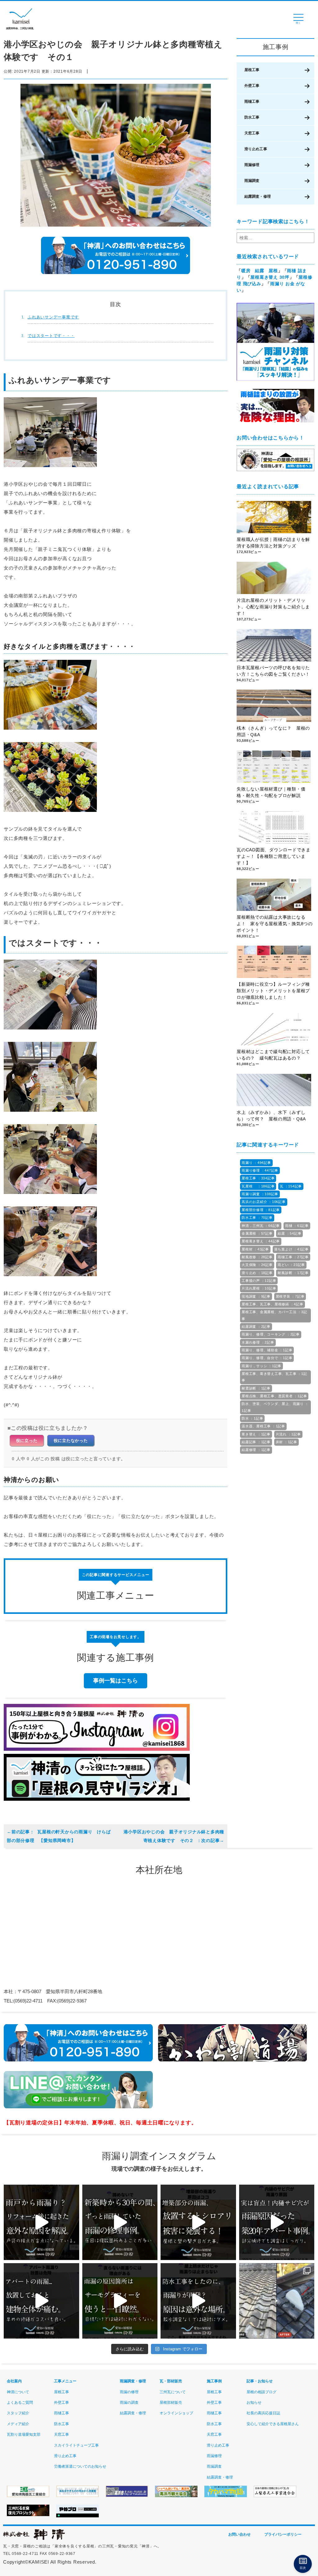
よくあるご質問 (20, 2403)
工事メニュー (65, 2381)
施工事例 (214, 2381)
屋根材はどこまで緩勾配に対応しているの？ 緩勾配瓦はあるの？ (273, 1055)
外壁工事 (252, 86)
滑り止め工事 (256, 149)
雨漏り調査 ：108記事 (260, 1194)
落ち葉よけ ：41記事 (291, 1249)
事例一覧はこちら (116, 1681)
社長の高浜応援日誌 (263, 2413)
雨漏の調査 (129, 2403)
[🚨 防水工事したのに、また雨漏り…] (198, 2301)
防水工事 (252, 117)
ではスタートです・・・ (51, 336)
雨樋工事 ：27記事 (293, 1257)
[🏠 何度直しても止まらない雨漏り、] (198, 2222)
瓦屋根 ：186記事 (258, 1186)
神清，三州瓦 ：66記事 (261, 1226)
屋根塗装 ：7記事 (290, 1296)
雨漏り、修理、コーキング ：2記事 (271, 1334)
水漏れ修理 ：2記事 (258, 1342)
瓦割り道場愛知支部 (24, 2434)
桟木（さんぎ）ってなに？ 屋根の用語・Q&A (273, 731)
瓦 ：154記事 (291, 1186)
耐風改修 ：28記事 (257, 1257)
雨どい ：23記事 (291, 1265)
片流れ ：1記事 (288, 1434)
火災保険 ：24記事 (257, 1265)
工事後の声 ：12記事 (259, 1281)
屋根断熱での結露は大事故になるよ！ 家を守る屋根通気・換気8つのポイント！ (275, 924)
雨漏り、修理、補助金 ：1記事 (267, 1350)
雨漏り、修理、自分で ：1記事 (267, 1358)
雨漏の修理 (129, 2392)
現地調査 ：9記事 (256, 1296)
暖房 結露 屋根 (260, 271)
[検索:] (275, 238)
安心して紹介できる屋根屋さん (273, 2424)
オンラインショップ (176, 2413)
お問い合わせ (239, 2534)
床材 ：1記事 (286, 1442)
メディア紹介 (18, 2424)
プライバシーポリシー (283, 2534)
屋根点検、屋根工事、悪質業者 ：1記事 (274, 1396)
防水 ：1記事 (252, 1418)
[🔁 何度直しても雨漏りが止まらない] (120, 2301)
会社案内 (14, 2381)
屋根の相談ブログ (261, 2392)
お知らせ (254, 2403)
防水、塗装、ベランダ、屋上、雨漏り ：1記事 (275, 1407)
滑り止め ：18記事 (257, 1273)
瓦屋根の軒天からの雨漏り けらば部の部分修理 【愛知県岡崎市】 (59, 1836)
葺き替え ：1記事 (256, 1434)
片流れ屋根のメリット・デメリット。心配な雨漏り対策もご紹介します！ (273, 607)
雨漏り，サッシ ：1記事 (261, 1366)
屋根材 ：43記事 (255, 1249)
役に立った (27, 1441)
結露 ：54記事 (289, 1233)
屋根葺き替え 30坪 (270, 277)
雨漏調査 (252, 181)
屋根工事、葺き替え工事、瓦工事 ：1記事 (274, 1377)
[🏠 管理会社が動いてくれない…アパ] (41, 2301)
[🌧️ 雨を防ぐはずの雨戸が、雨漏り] (41, 2222)
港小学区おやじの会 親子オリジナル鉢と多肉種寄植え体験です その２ (174, 1836)
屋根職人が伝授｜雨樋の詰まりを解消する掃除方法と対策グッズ (273, 543)
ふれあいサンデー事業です (53, 317)
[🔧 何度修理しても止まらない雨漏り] (277, 2222)
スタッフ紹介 (18, 2413)
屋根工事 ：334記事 (258, 1178)
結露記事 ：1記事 (256, 1442)
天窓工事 (252, 133)
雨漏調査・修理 (133, 2381)
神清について (18, 2392)
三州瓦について (173, 2392)
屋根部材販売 (171, 2403)
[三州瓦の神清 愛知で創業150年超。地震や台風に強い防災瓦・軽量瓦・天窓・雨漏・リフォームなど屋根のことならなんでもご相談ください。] (34, 2539)
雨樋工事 (252, 101)
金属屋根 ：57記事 (257, 1233)
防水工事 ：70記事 (257, 1218)
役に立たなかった (71, 1441)
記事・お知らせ (260, 2381)
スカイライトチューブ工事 (76, 2445)
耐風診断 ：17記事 (293, 1273)
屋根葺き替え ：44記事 (261, 1241)
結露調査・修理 (258, 196)
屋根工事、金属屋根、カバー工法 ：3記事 (274, 1315)
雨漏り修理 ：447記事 (260, 1170)
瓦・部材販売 (171, 2381)
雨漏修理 (252, 165)
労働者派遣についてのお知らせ (80, 2466)
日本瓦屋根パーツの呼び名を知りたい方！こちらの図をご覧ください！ (273, 671)
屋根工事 (252, 70)
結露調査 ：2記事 (256, 1326)
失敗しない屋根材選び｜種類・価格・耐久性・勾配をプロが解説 (271, 792)
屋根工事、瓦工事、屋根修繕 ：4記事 (273, 1304)
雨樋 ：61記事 (297, 1226)
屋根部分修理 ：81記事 (261, 1210)
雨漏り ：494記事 (256, 1163)
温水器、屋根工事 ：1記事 (263, 1426)
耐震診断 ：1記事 (256, 1388)
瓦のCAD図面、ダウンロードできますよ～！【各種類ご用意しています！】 (274, 856)
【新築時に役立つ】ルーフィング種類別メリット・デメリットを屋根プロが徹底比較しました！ (273, 991)
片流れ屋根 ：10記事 (259, 1288)
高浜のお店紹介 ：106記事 (264, 1202)
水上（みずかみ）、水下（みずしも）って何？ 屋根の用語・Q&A (273, 1116)
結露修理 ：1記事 (256, 1450)
